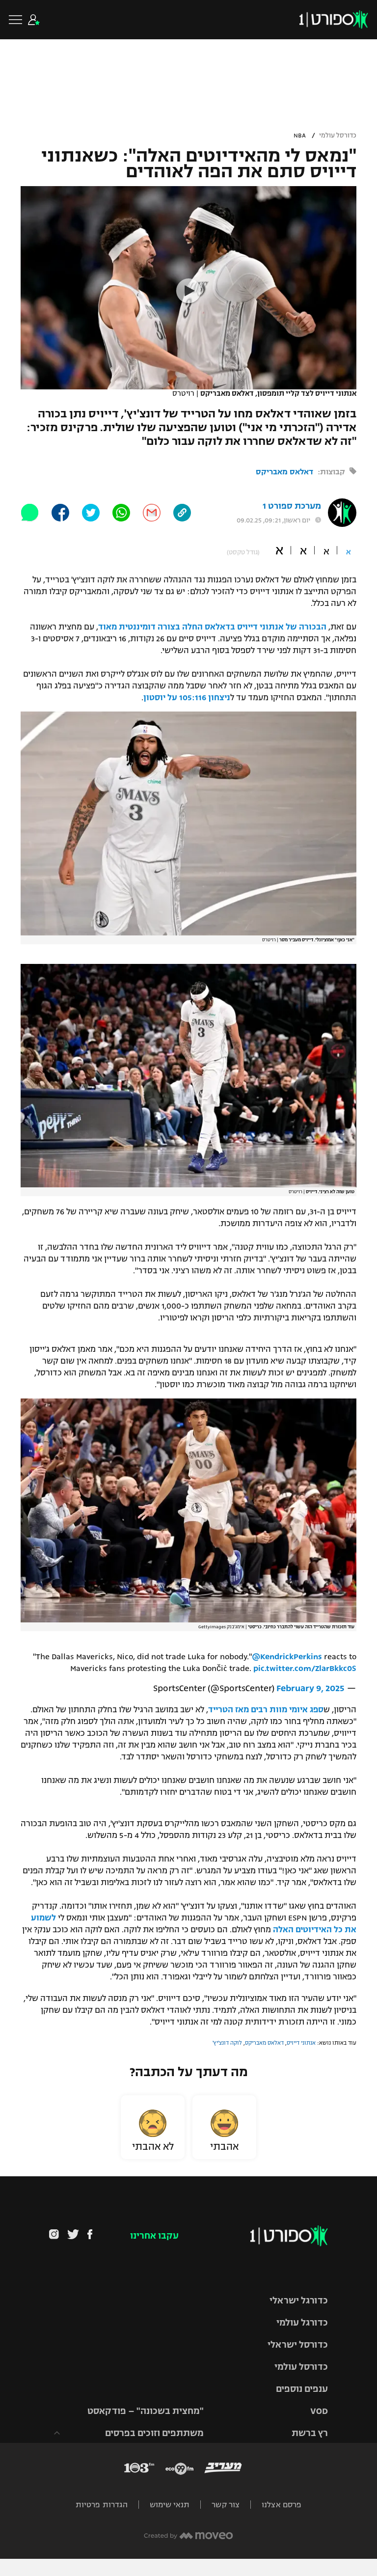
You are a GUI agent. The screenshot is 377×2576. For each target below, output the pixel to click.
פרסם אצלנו (282, 2505)
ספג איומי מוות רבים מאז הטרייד (266, 1710)
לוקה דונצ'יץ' (227, 2043)
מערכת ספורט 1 (292, 506)
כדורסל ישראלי (298, 2345)
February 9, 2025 (310, 1688)
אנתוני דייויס (301, 2043)
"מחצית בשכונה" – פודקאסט (146, 2411)
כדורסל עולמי (338, 136)
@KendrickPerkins (287, 1657)
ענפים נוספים (302, 2389)
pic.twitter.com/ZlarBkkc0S (305, 1669)
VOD (319, 2411)
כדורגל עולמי (302, 2323)
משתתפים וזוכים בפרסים (154, 2433)
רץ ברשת (310, 2433)
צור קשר (226, 2505)
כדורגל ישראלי (299, 2301)
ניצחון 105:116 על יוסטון (187, 698)
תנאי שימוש (170, 2505)
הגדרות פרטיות (102, 2505)
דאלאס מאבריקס (284, 472)
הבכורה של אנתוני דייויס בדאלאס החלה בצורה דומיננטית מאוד (212, 627)
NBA (300, 136)
